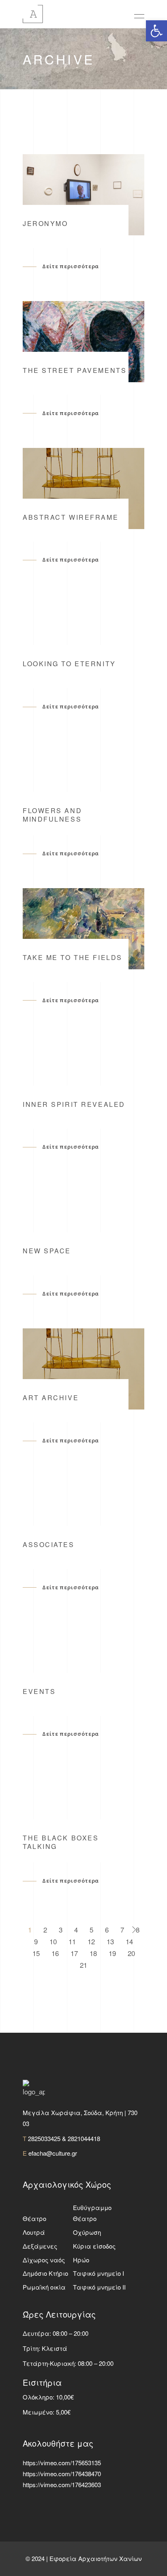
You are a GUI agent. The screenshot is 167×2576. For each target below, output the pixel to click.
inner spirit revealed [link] (74, 1104)
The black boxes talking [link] (61, 1842)
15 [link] (36, 1953)
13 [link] (110, 1941)
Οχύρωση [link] (87, 2232)
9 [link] (36, 1941)
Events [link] (39, 1691)
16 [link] (55, 1953)
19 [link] (112, 1953)
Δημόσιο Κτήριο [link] (45, 2273)
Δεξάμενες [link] (40, 2246)
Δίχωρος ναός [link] (44, 2260)
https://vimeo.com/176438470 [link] (62, 2474)
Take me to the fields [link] (73, 957)
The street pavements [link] (75, 370)
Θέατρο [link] (34, 2218)
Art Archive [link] (51, 1398)
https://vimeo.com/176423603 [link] (62, 2485)
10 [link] (53, 1941)
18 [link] (93, 1953)
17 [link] (74, 1953)
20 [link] (131, 1953)
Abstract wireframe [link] (71, 517)
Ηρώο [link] (81, 2260)
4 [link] (76, 1929)
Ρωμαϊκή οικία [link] (44, 2287)
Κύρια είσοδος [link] (94, 2246)
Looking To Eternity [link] (69, 664)
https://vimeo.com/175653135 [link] (62, 2463)
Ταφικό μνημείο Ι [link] (98, 2273)
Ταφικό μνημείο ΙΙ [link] (99, 2287)
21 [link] (83, 1965)
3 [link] (61, 1929)
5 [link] (91, 1929)
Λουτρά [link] (34, 2232)
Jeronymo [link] (45, 223)
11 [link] (72, 1941)
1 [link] (30, 1929)
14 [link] (129, 1941)
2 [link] (45, 1929)
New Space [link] (47, 1251)
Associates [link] (49, 1544)
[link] (156, 31)
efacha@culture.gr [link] (53, 2153)
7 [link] (122, 1929)
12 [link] (91, 1941)
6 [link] (107, 1929)
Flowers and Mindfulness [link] (52, 815)
